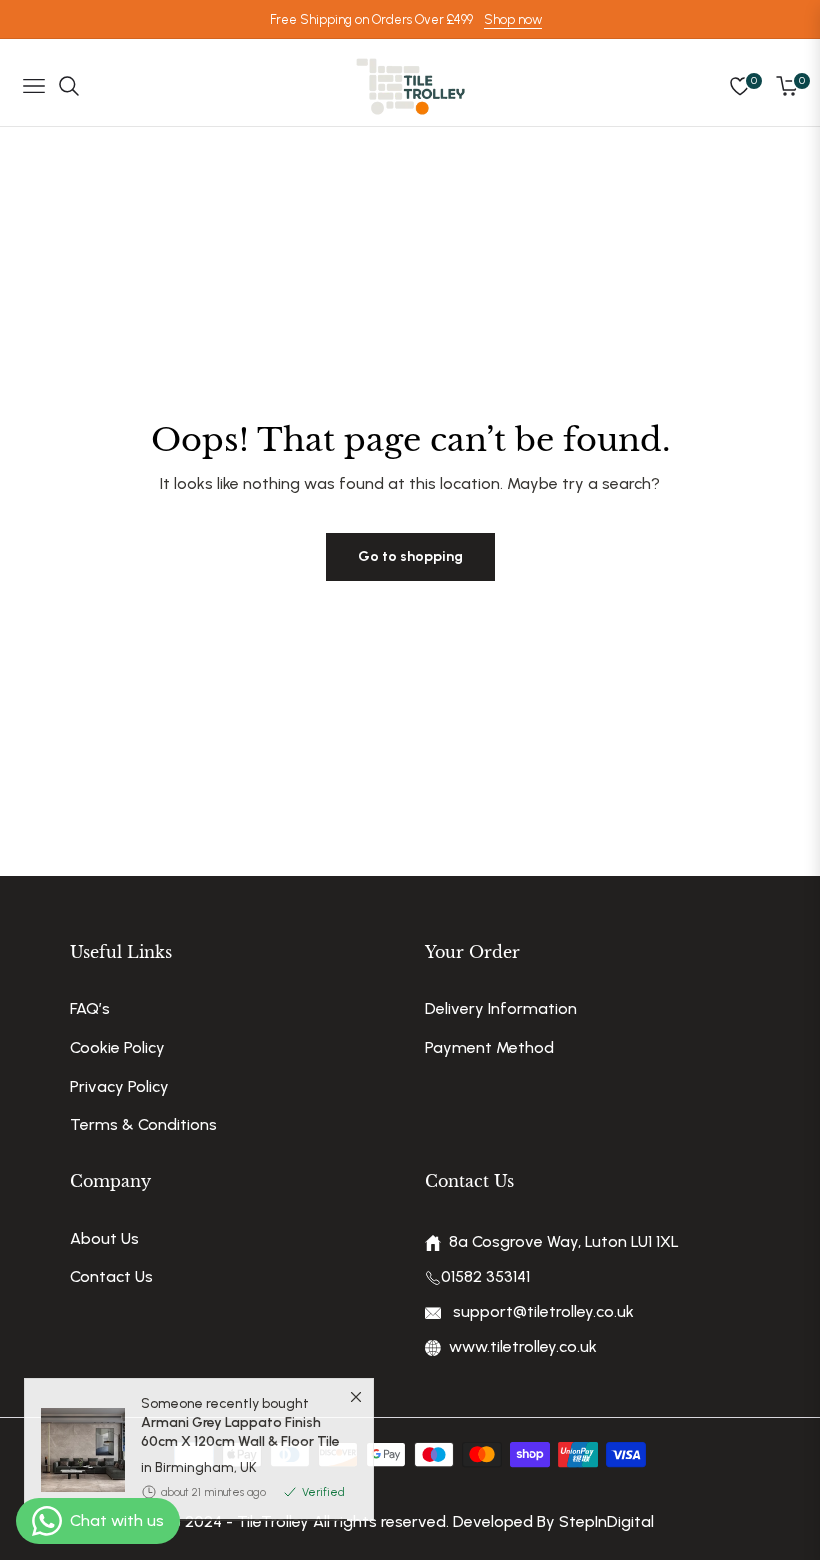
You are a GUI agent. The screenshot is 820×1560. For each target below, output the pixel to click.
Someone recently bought (240, 1436)
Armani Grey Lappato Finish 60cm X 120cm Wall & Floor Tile (240, 1446)
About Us (104, 1238)
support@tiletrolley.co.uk (541, 1311)
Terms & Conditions (143, 1124)
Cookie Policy (117, 1047)
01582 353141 (485, 1276)
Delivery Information (501, 1008)
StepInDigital (606, 1521)
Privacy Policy (119, 1086)
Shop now (513, 19)
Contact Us (111, 1276)
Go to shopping (410, 556)
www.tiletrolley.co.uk (523, 1346)
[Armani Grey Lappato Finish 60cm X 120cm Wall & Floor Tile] (75, 1464)
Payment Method (489, 1047)
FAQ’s (90, 1008)
